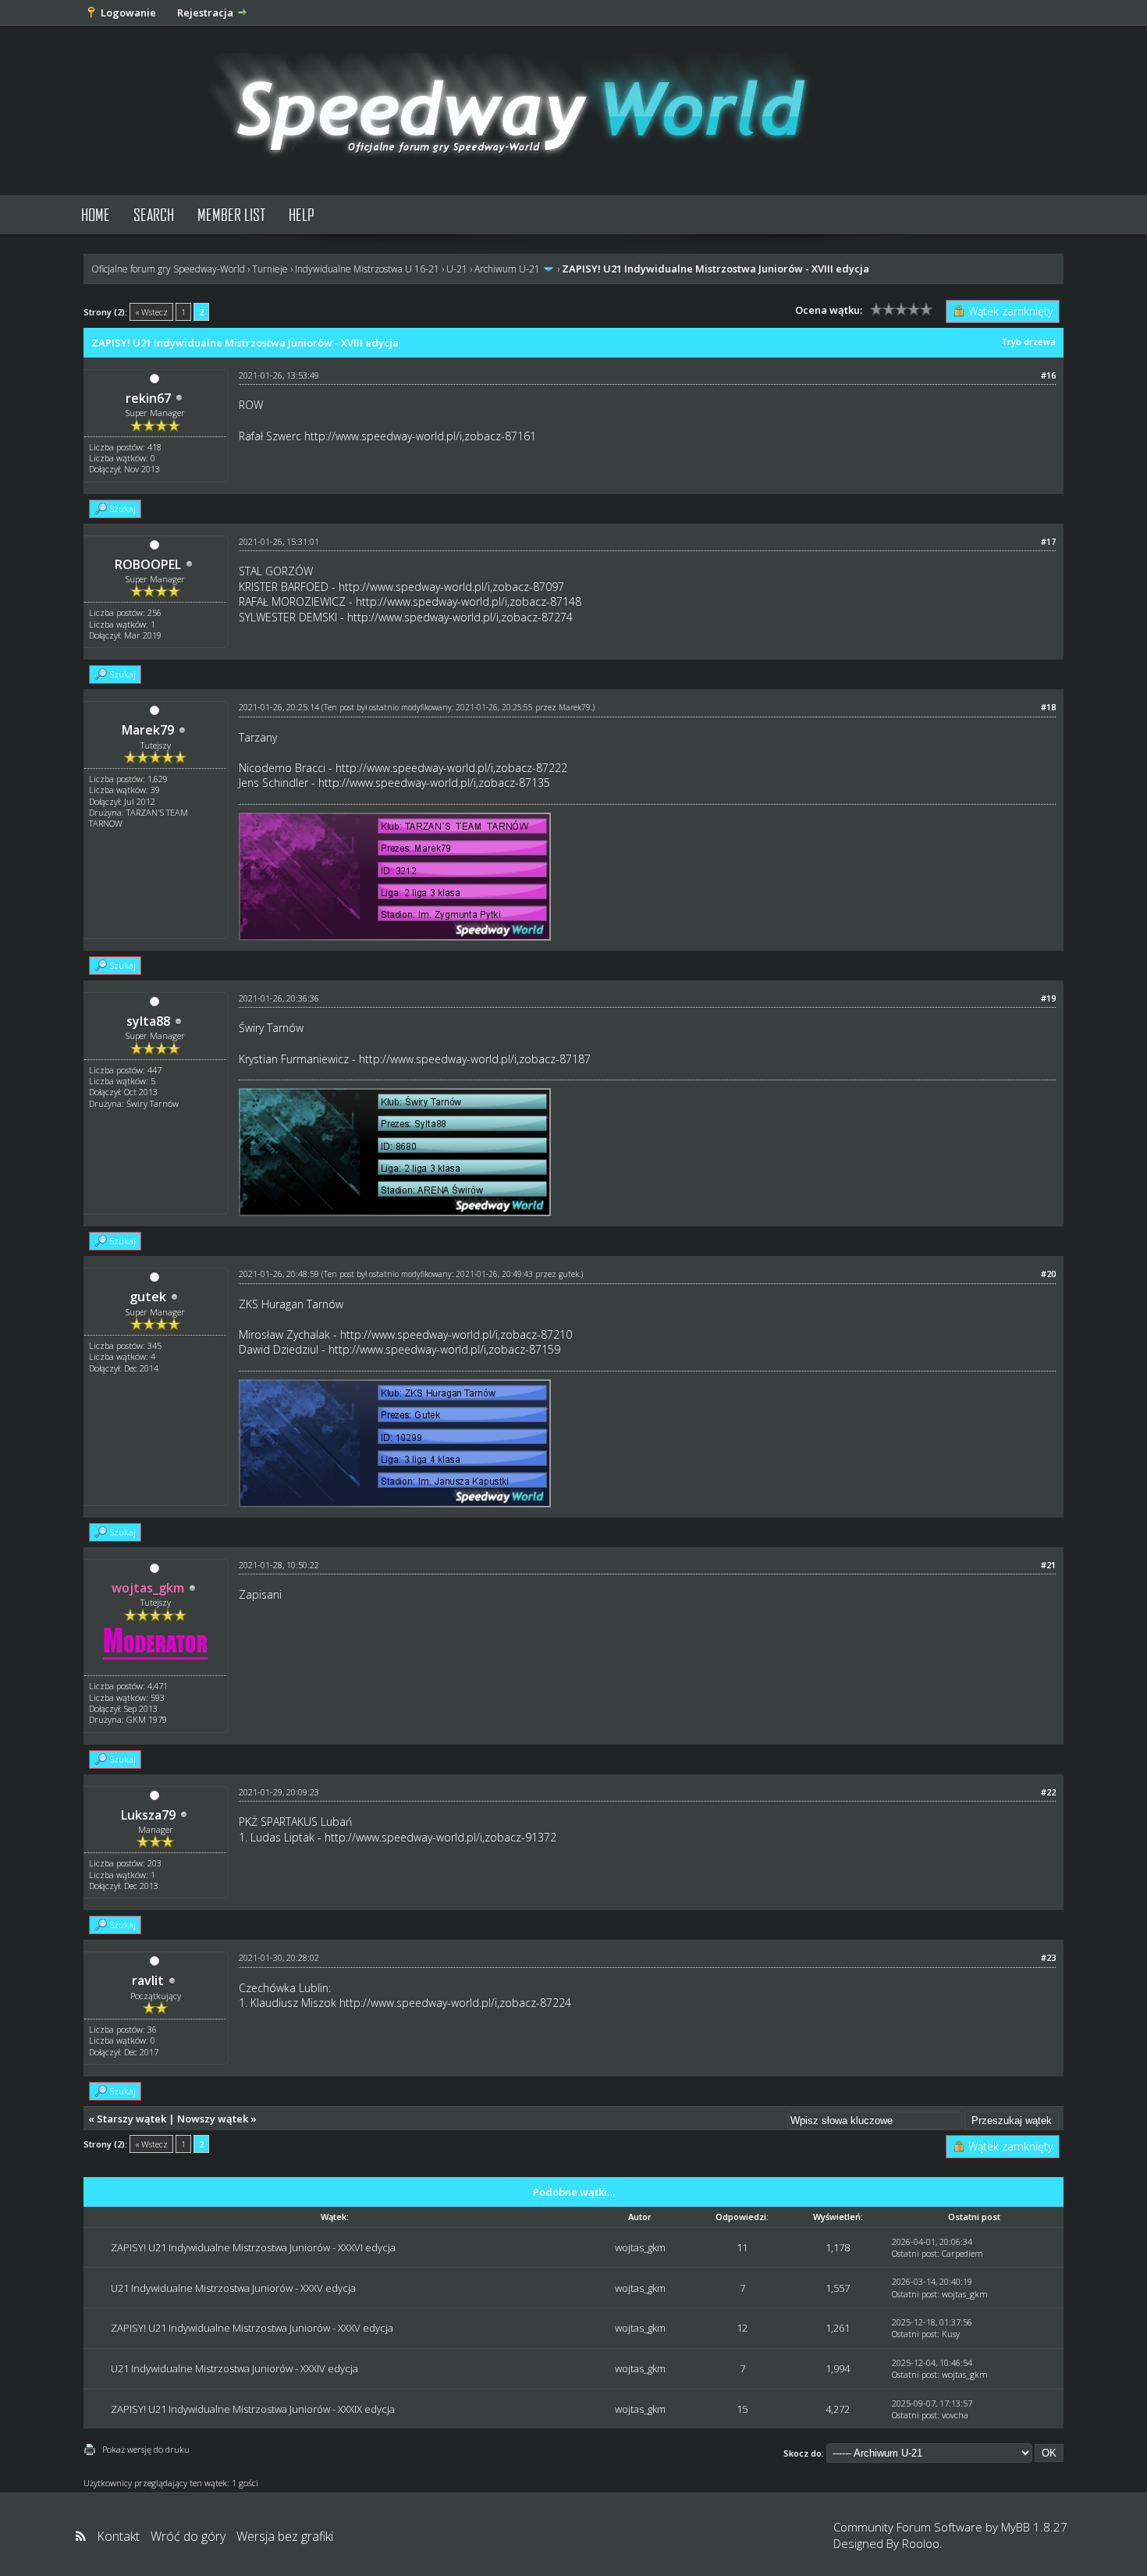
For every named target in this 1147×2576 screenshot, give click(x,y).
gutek (148, 1297)
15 (742, 2409)
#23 (1048, 1957)
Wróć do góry (188, 2536)
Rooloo (921, 2543)
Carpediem (962, 2253)
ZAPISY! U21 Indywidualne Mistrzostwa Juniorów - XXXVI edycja (253, 2247)
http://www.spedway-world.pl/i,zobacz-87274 (460, 617)
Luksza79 (148, 1815)
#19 (1048, 998)
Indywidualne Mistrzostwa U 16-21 (367, 269)
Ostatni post (914, 2253)
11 (742, 2247)
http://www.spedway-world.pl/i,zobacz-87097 (451, 587)
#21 (1048, 1565)
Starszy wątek (131, 2119)
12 (742, 2328)
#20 (1048, 1274)
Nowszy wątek (213, 2119)
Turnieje (270, 269)
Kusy (951, 2334)
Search (154, 214)
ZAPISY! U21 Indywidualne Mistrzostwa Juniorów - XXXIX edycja (253, 2409)
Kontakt (118, 2536)
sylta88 (148, 1021)
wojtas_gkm (640, 2247)
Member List (231, 214)
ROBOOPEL (148, 564)
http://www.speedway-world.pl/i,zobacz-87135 (434, 783)
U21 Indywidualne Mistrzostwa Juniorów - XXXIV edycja (234, 2368)
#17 (1048, 541)
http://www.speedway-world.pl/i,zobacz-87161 (420, 436)
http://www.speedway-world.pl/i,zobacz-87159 (444, 1349)
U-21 (457, 269)
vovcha (955, 2415)
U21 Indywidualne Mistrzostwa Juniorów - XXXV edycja (233, 2288)
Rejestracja (205, 12)
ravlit (148, 1980)
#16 (1048, 375)
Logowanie (128, 12)
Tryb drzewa (1028, 342)
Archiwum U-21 (507, 269)
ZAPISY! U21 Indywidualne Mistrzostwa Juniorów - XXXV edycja (252, 2328)
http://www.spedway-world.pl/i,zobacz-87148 (469, 601)
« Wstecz (151, 312)
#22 (1048, 1792)
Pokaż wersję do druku (146, 2449)
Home (96, 214)
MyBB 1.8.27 (1034, 2527)
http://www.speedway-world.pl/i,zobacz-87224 (455, 2003)
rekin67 (148, 398)
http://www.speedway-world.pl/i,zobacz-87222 (451, 768)
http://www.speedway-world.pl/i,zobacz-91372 (440, 1837)
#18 (1048, 707)
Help (302, 214)
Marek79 (148, 730)
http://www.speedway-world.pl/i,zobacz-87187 (475, 1059)
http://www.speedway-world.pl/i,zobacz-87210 (456, 1334)
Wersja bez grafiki (285, 2536)
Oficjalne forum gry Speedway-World (168, 269)
